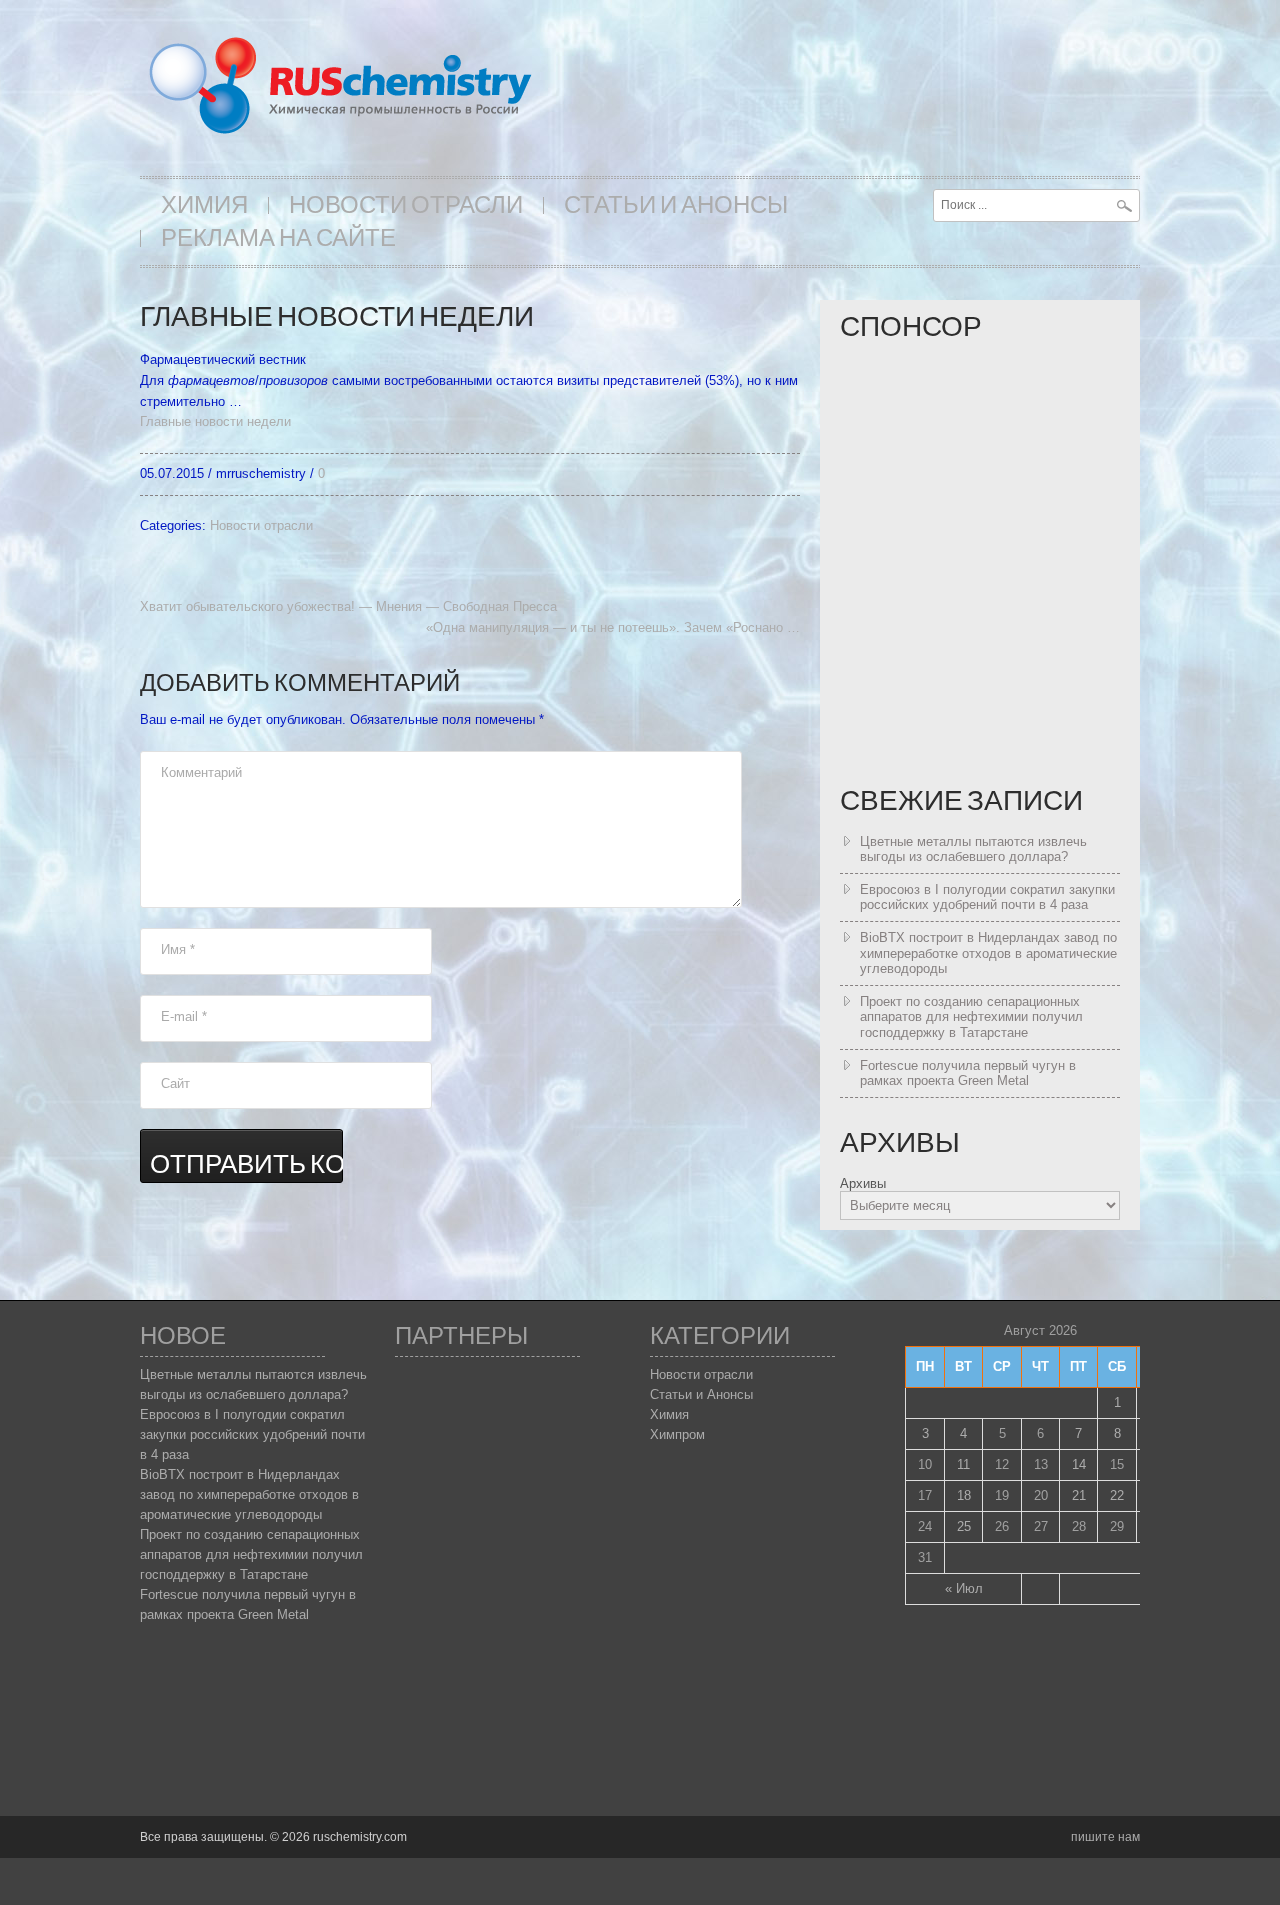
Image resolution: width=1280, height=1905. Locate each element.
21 (1079, 1495)
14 (1079, 1464)
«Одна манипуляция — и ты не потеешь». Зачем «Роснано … (613, 627)
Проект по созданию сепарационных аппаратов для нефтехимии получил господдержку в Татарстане (971, 1017)
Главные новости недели (215, 421)
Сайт (175, 1083)
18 (964, 1495)
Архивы (863, 1183)
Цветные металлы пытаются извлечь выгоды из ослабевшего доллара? (973, 849)
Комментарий (201, 772)
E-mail (184, 1016)
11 (963, 1464)
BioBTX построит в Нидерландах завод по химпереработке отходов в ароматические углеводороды (988, 953)
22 (1117, 1495)
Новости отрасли (406, 205)
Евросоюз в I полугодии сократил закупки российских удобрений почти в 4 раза (987, 897)
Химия (204, 205)
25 (964, 1526)
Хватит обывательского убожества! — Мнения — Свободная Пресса (348, 606)
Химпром (677, 1434)
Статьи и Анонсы (676, 205)
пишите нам (1105, 1837)
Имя (178, 949)
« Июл (964, 1588)
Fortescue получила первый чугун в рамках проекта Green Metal (968, 1073)
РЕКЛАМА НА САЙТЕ (278, 238)
